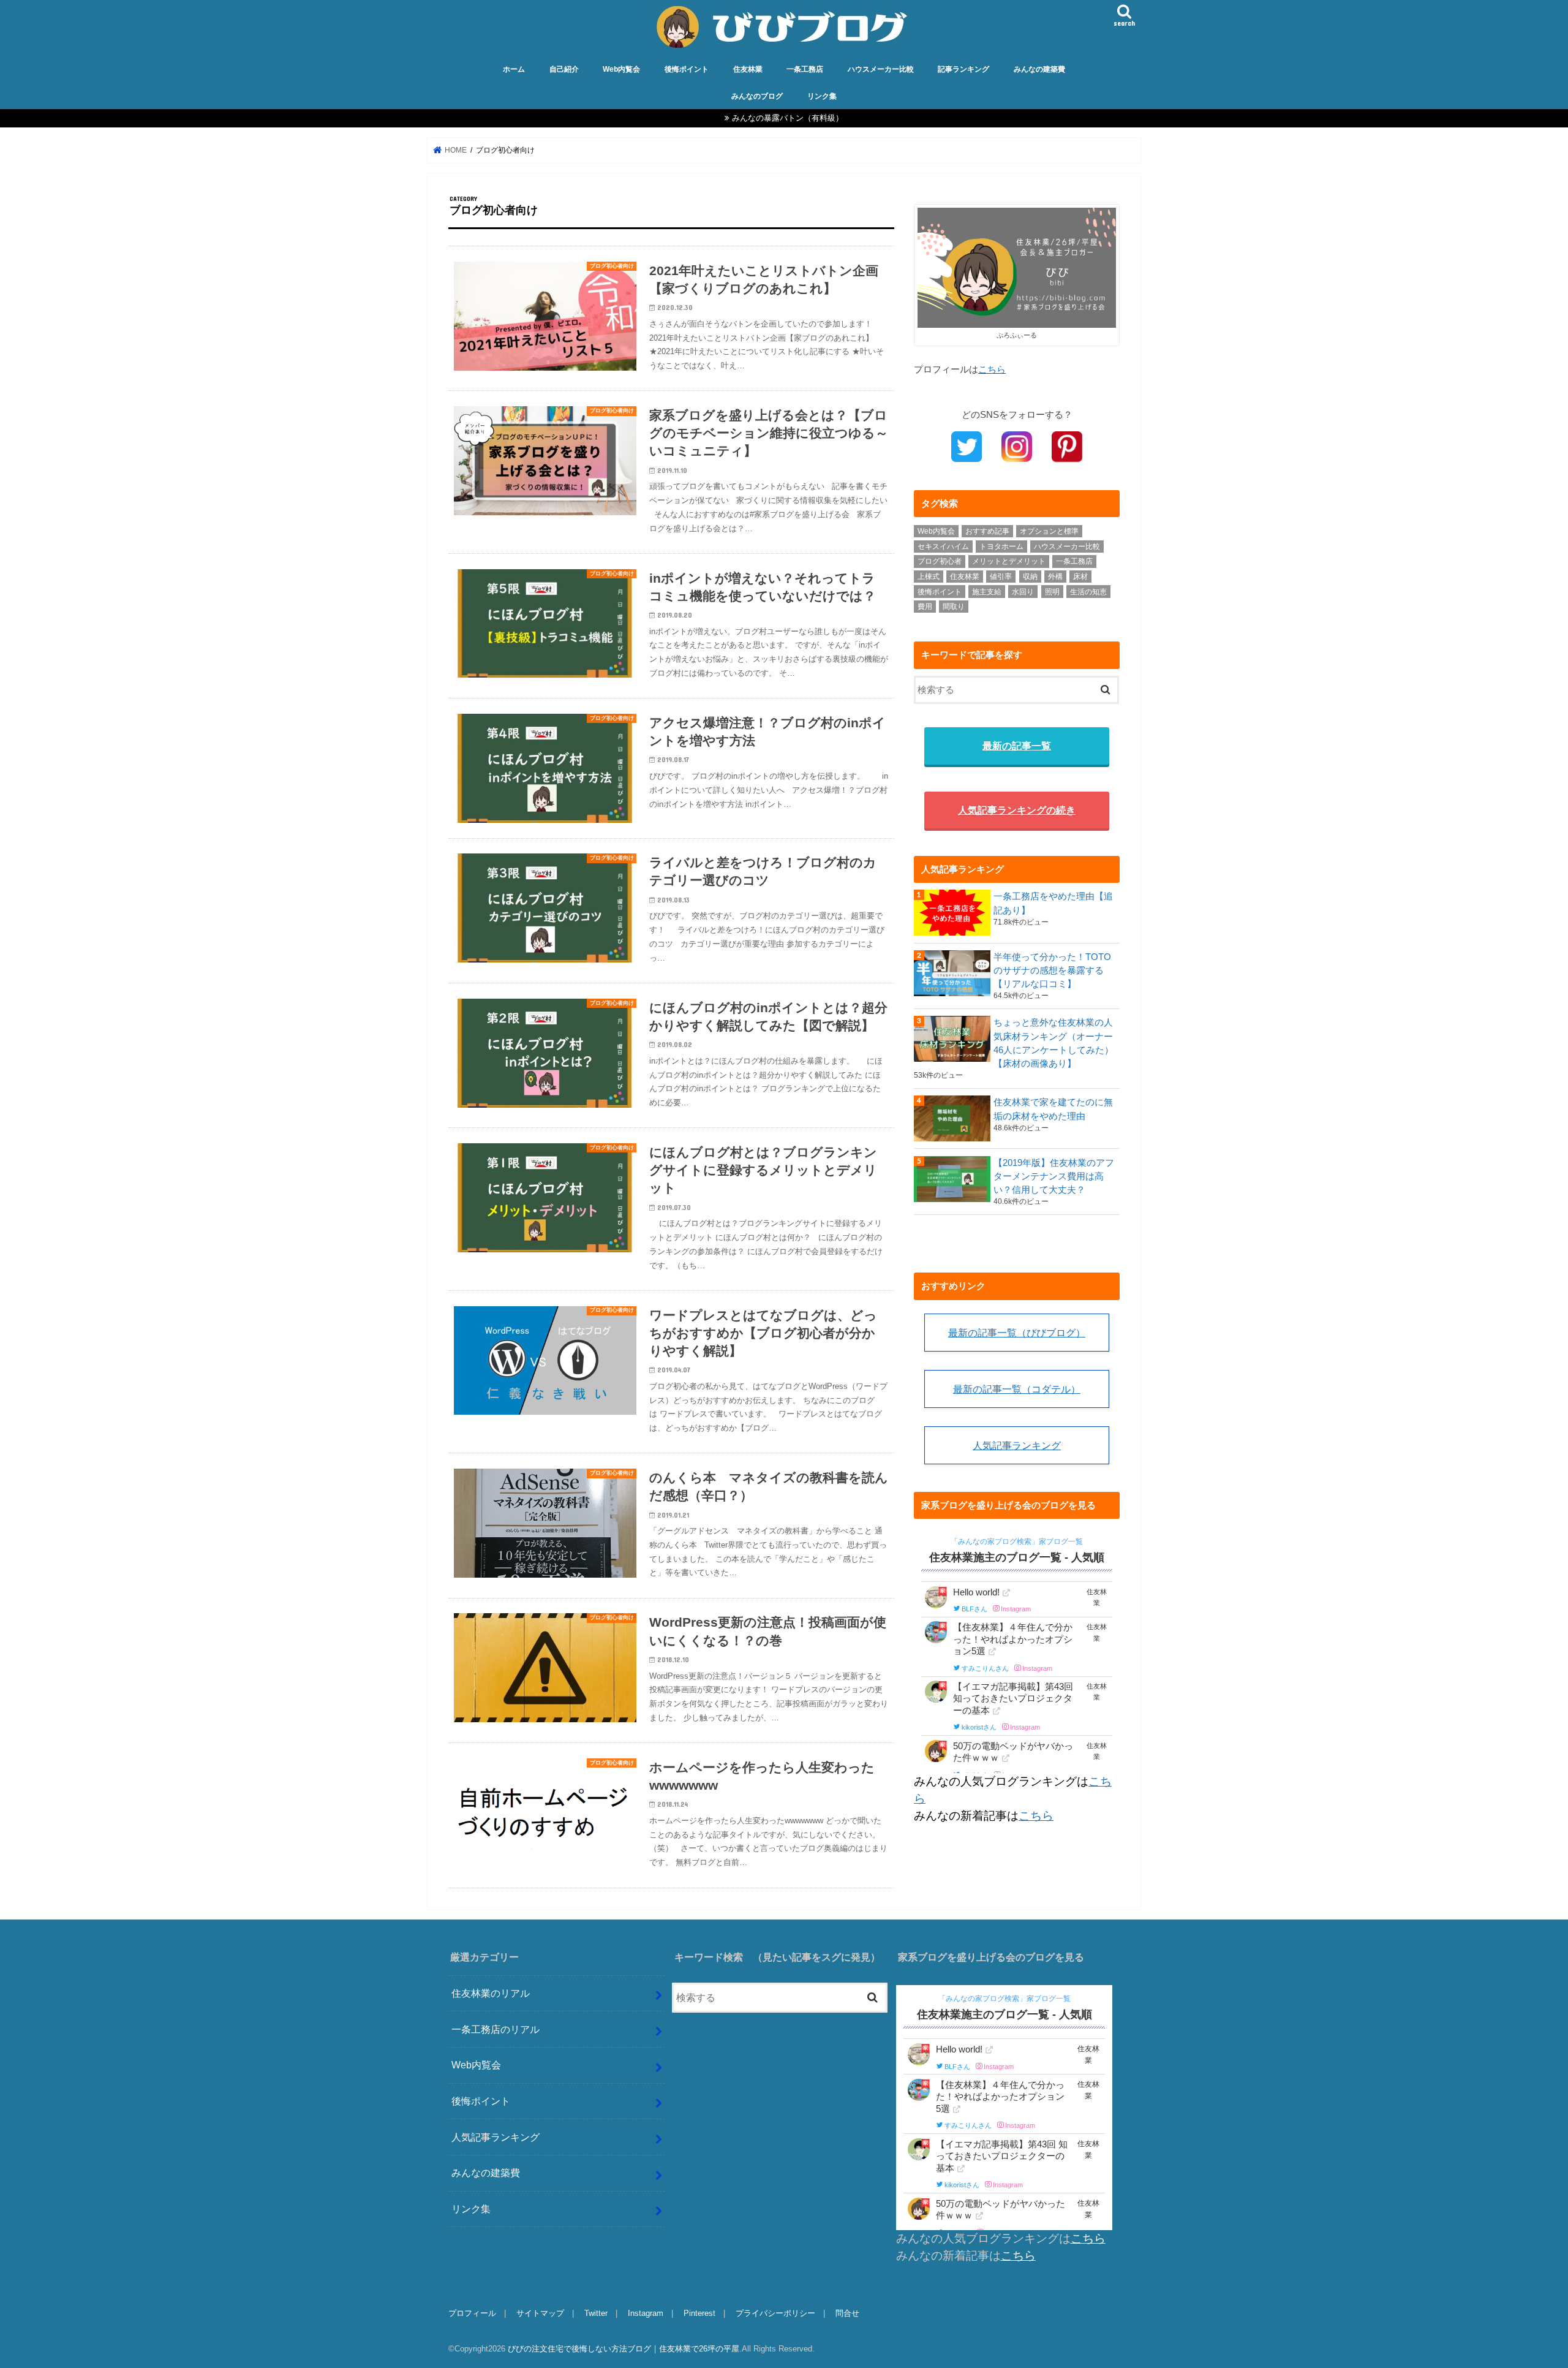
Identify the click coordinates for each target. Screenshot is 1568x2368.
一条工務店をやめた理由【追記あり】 (1053, 903)
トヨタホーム (1001, 547)
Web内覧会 (621, 69)
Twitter (596, 2313)
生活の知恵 (1088, 592)
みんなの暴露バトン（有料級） (788, 118)
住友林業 (748, 69)
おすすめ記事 (987, 531)
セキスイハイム (943, 547)
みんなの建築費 (1039, 69)
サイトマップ (540, 2313)
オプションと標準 (1049, 531)
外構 (1055, 577)
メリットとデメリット (1009, 561)
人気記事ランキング (1017, 1445)
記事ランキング (963, 69)
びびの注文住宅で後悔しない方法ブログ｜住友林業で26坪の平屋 (624, 2349)
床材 (1080, 577)
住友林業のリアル (491, 1993)
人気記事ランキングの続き (1017, 810)
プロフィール (472, 2313)
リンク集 (822, 96)
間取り (954, 607)
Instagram (646, 2313)
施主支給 (987, 592)
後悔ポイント (687, 69)
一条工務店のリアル (496, 2029)
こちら (992, 369)
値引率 (1001, 577)
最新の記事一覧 (1017, 746)
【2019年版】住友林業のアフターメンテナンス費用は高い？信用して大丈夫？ (1054, 1176)
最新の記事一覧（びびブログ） (1017, 1333)
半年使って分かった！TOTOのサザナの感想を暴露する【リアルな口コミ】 (1052, 970)
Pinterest (699, 2313)
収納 (1030, 577)
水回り (1023, 592)
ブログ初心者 (940, 561)
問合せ (847, 2313)
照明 (1052, 592)
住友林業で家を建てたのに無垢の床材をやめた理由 (1053, 1109)
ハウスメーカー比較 (881, 69)
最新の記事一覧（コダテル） (1017, 1389)
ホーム (514, 69)
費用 (925, 607)
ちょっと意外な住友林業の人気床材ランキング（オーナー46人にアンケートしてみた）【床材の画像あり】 (1053, 1043)
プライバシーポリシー (775, 2313)
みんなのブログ (757, 96)
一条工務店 (805, 69)
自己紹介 (564, 69)
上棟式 (929, 577)
